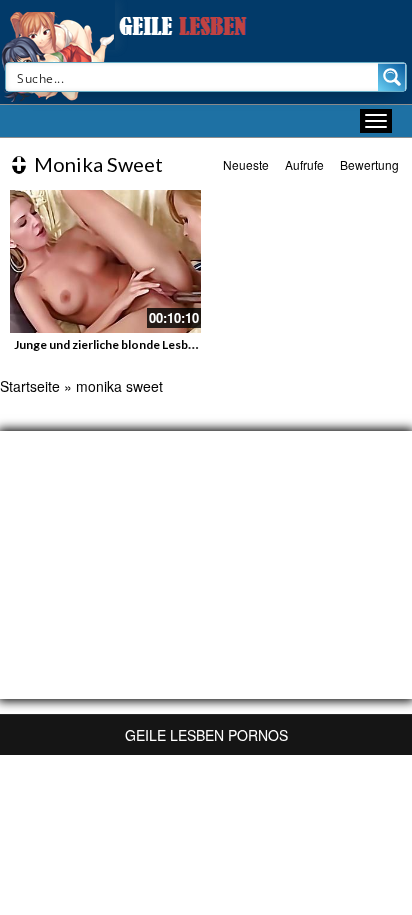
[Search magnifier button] (392, 77)
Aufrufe (304, 164)
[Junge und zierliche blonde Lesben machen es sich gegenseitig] (105, 261)
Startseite (30, 386)
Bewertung (369, 164)
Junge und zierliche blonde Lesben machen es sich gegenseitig (184, 344)
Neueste (246, 164)
